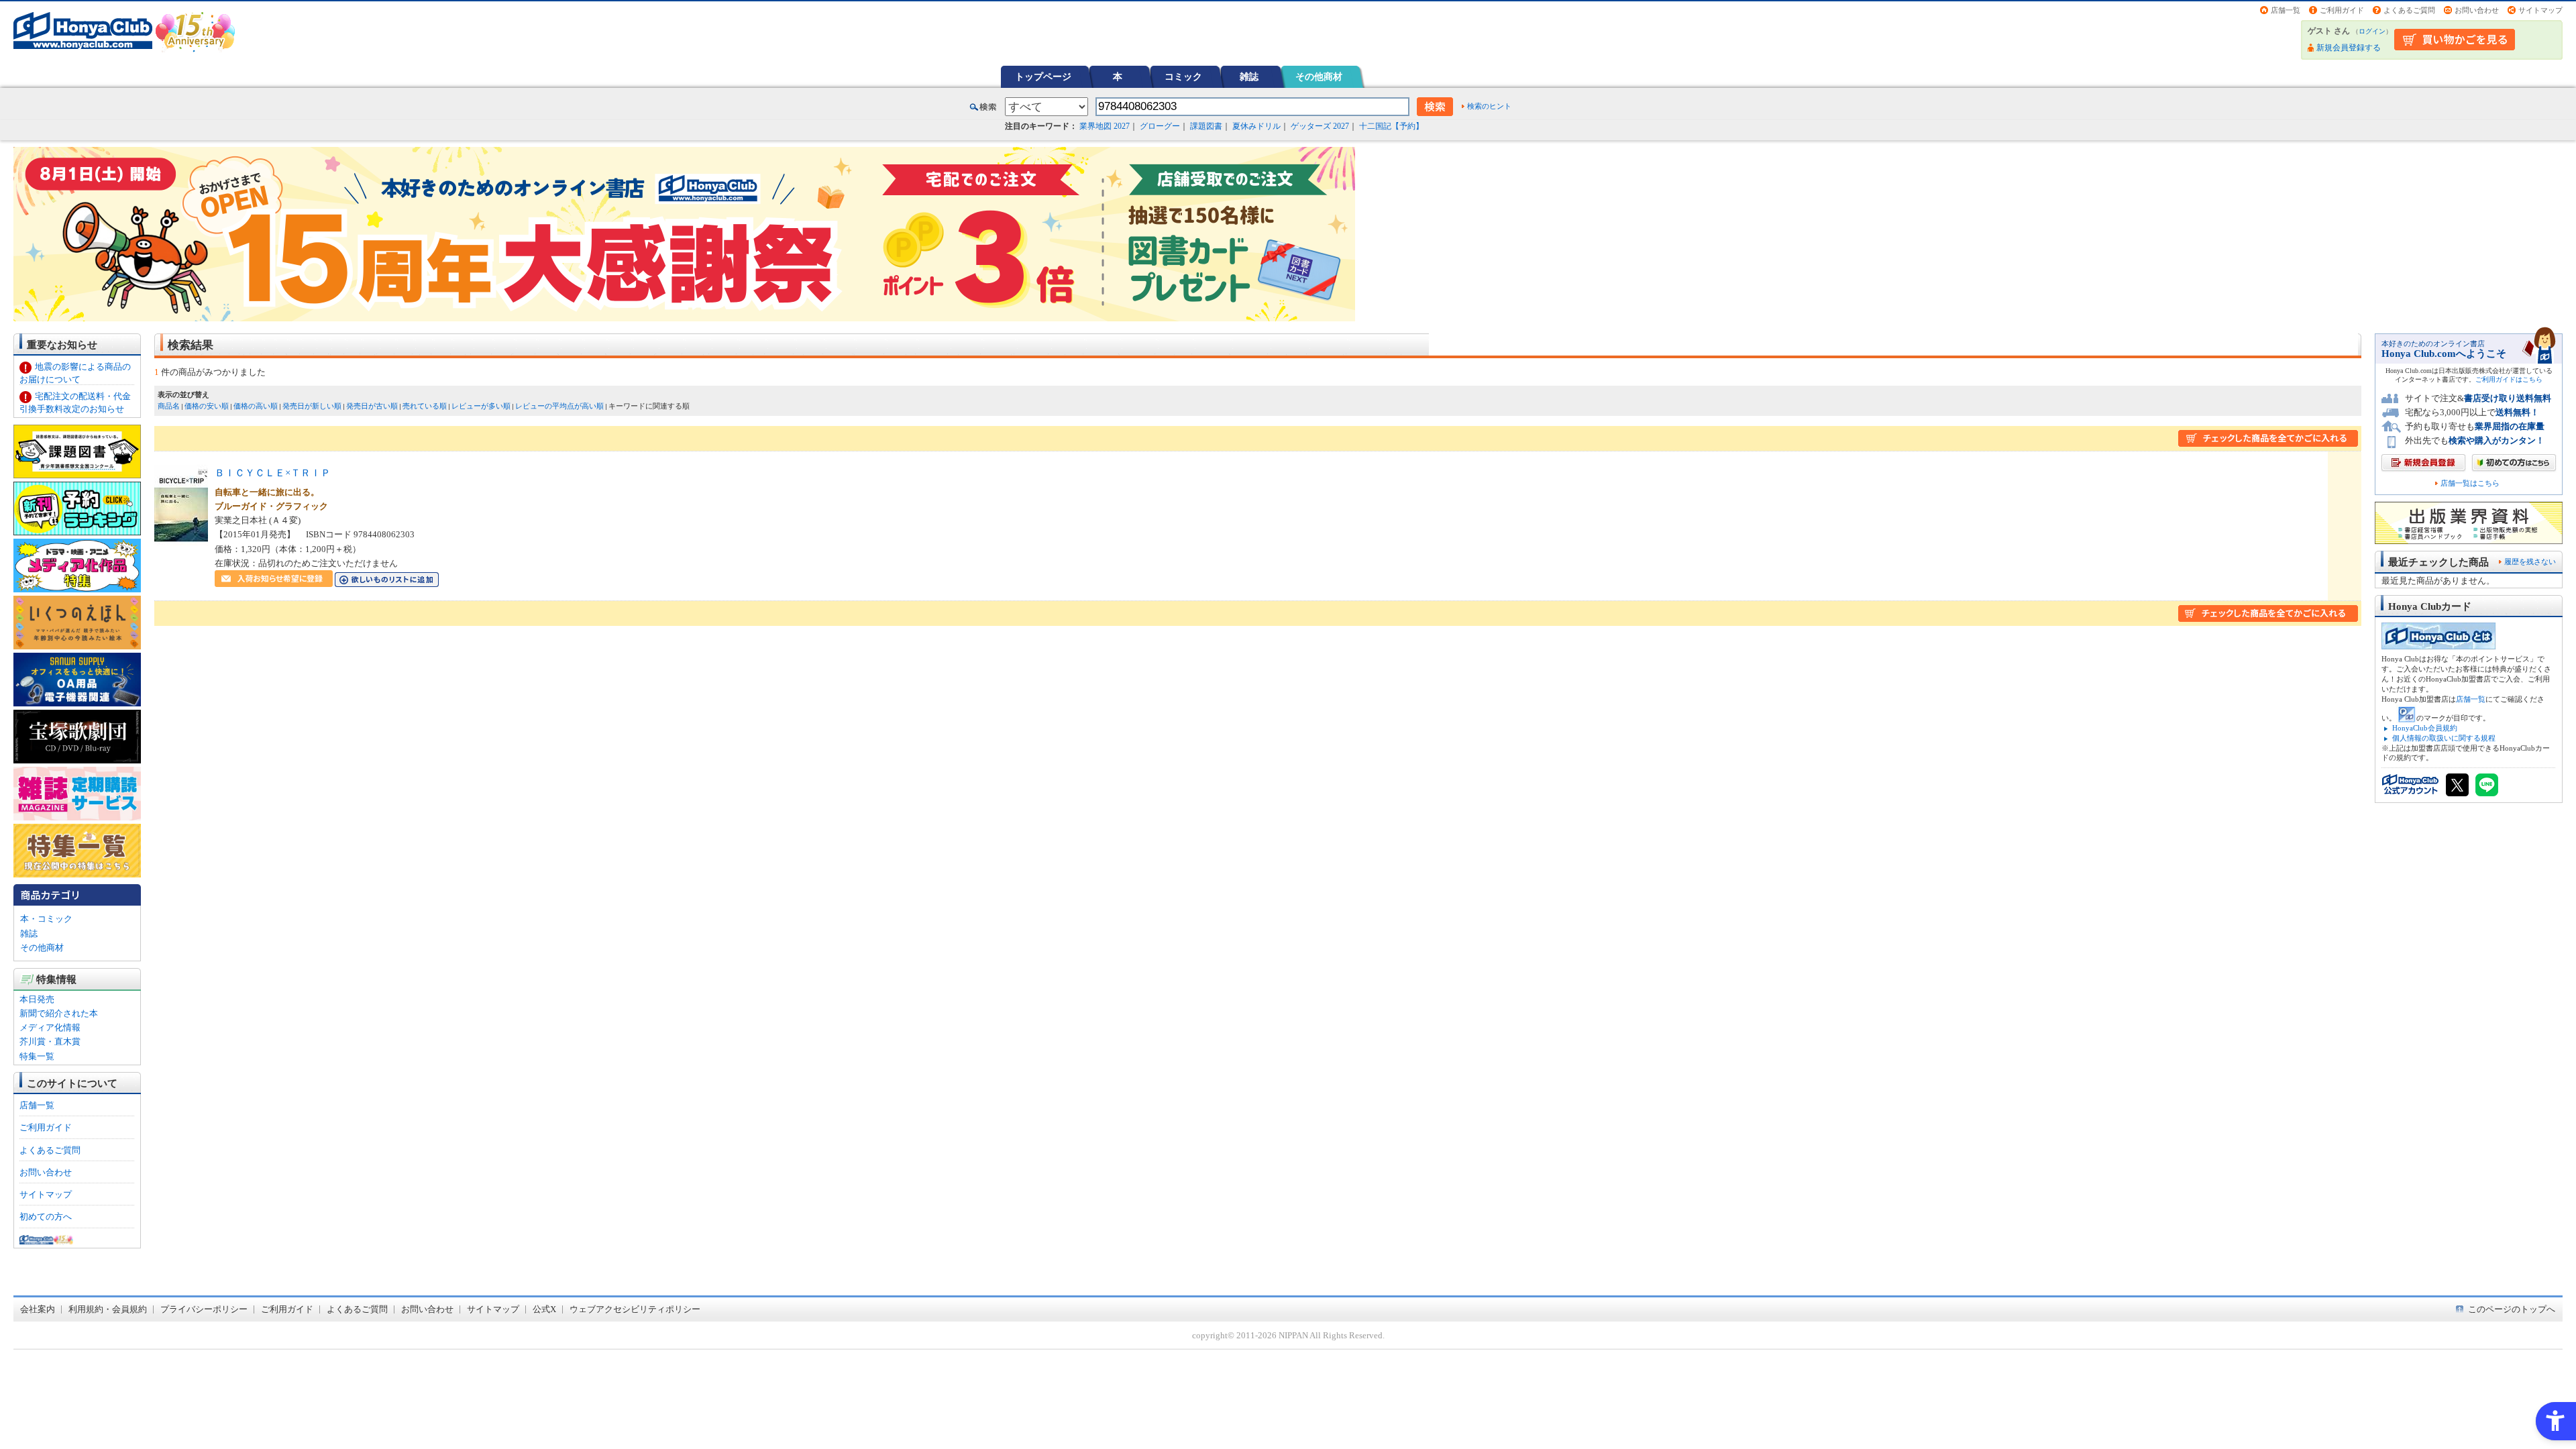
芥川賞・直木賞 (50, 1041)
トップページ (1043, 76)
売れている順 (425, 406)
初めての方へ (46, 1217)
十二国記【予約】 (1391, 126)
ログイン (2372, 31)
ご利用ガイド (2342, 10)
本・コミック (46, 919)
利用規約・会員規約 (108, 1309)
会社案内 (38, 1309)
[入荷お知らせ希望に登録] (274, 580)
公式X (544, 1309)
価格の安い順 (207, 406)
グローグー (1160, 126)
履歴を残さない (2530, 561)
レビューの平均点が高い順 (559, 406)
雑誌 (1249, 76)
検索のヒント (1489, 106)
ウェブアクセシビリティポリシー (635, 1309)
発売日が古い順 (372, 406)
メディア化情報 (50, 1027)
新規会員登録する (2349, 48)
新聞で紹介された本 (59, 1013)
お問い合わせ (2477, 10)
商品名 (169, 406)
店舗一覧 (2286, 10)
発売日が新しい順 (312, 406)
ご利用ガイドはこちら (2509, 379)
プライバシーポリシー (204, 1309)
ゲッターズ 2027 (1320, 126)
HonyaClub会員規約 (2425, 728)
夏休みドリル (1256, 126)
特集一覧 (37, 1056)
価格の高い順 (256, 406)
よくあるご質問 (2409, 10)
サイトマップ (2540, 10)
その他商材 (1319, 76)
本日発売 (37, 999)
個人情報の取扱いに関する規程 (2444, 738)
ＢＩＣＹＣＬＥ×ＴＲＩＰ (273, 473)
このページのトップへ (2512, 1309)
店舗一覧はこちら (2470, 483)
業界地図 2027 (1105, 126)
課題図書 (1206, 126)
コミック (1183, 76)
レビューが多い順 (481, 406)
